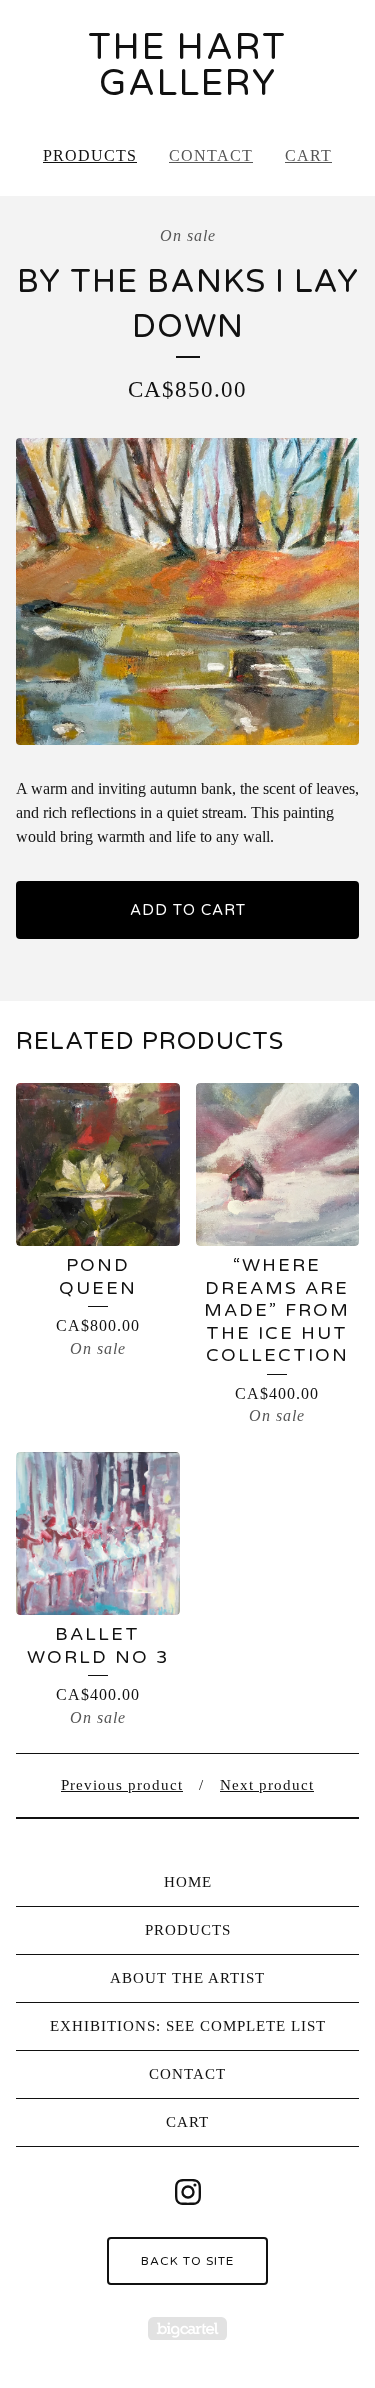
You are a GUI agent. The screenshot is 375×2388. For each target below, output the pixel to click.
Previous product (122, 1785)
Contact (211, 155)
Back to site (187, 2261)
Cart (308, 155)
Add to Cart (188, 910)
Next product (267, 1785)
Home (188, 1882)
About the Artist (187, 1978)
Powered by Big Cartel (187, 2328)
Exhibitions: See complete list (188, 2026)
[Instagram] (188, 2192)
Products (90, 155)
